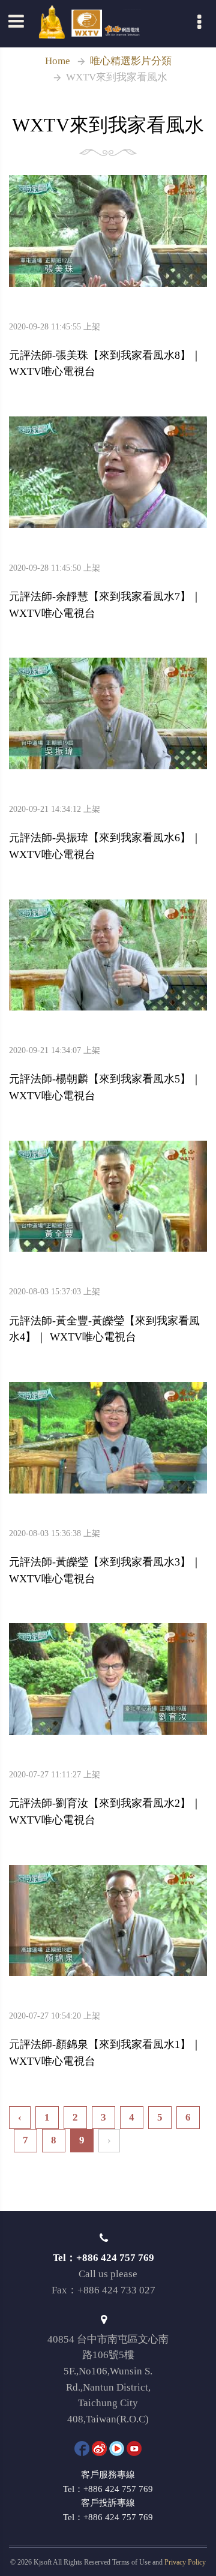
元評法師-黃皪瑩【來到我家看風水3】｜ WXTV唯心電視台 (105, 1557)
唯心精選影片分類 (131, 61)
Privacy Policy (185, 2562)
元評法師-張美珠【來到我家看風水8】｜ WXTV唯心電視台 (105, 350)
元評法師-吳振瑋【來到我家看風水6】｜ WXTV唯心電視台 (105, 833)
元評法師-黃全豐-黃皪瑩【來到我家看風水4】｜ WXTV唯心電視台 (104, 1315)
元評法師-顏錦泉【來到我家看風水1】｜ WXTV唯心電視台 (105, 2040)
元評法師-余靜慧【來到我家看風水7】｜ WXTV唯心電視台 (105, 592)
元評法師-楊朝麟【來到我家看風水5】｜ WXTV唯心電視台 (105, 1074)
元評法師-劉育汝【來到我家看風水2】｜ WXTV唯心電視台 (105, 1798)
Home (58, 61)
